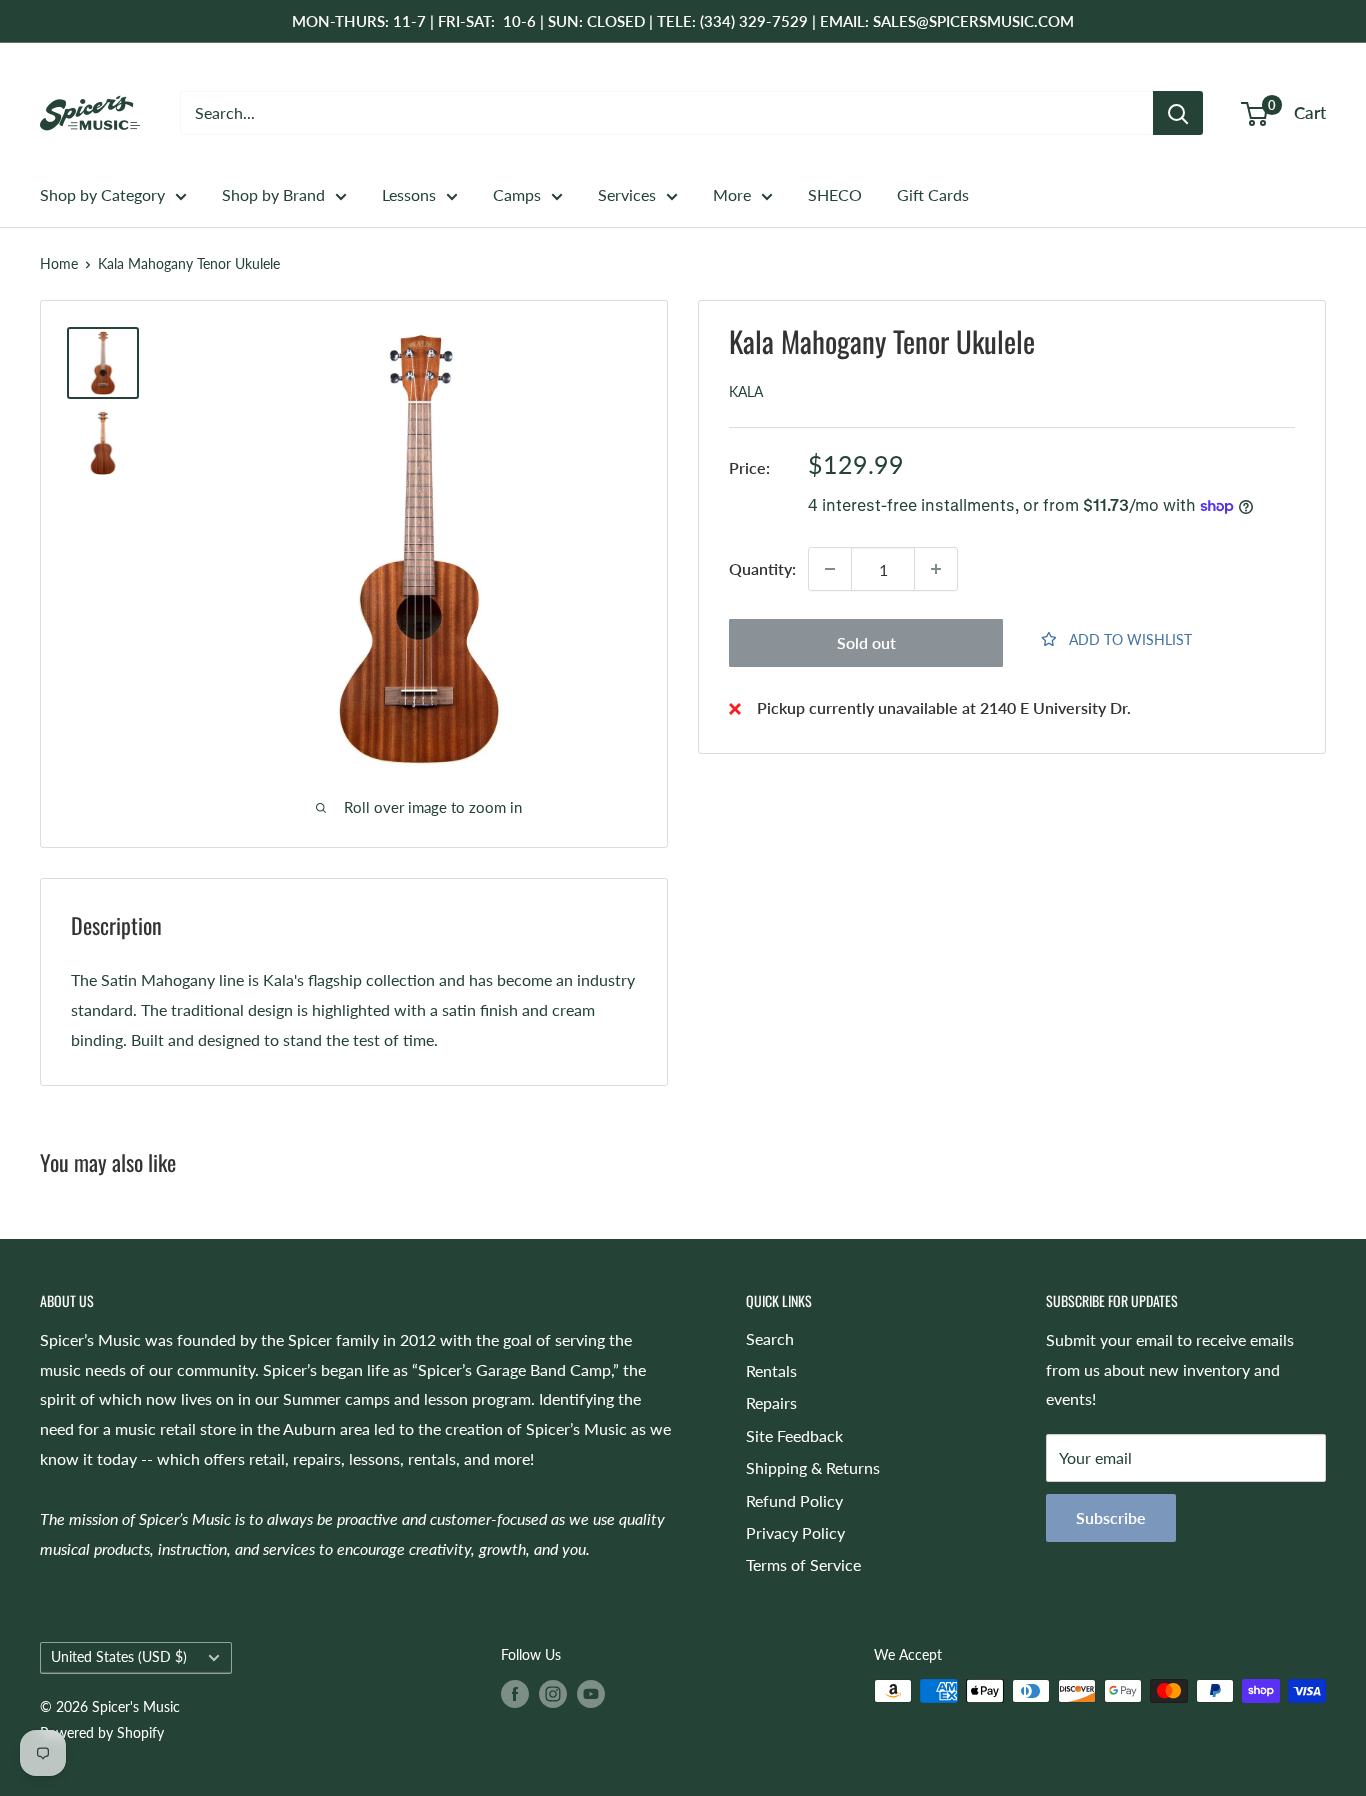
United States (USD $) (119, 1657)
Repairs (771, 1402)
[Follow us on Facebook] (515, 1693)
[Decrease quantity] (830, 569)
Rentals (771, 1370)
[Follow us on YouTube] (591, 1693)
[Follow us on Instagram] (553, 1693)
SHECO (835, 194)
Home (59, 263)
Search (770, 1338)
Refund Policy (794, 1500)
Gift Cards (933, 194)
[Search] (1178, 113)
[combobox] (666, 113)
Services (627, 194)
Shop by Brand (273, 194)
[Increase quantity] (936, 569)
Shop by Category (102, 194)
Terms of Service (803, 1564)
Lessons (409, 194)
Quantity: (762, 568)
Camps (517, 194)
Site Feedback (794, 1435)
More (732, 194)
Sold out (866, 642)
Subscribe (1111, 1517)
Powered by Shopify (102, 1732)
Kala (746, 391)
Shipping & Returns (813, 1467)
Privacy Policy (795, 1532)
